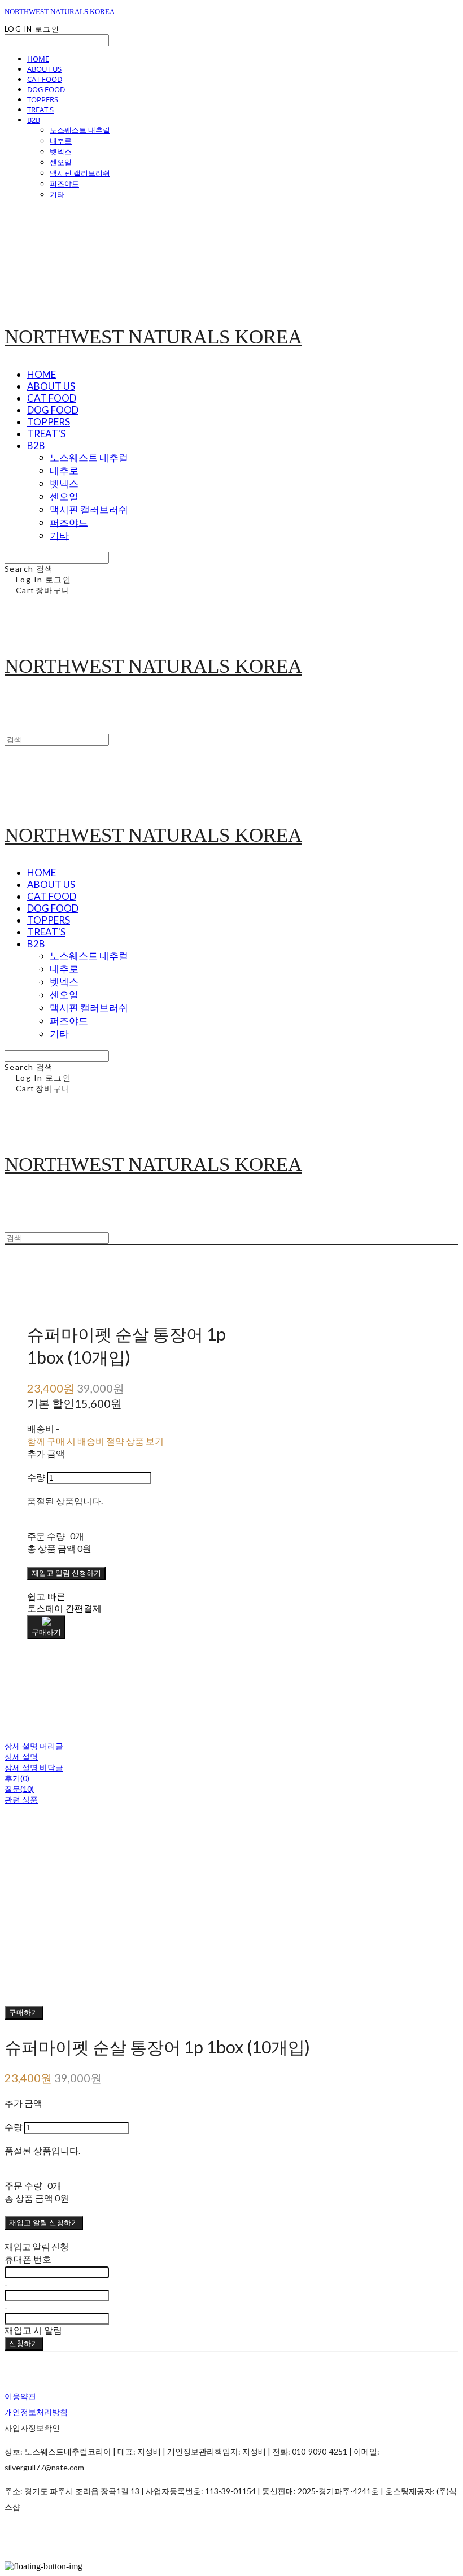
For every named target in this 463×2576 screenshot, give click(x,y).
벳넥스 (61, 151)
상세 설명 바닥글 (34, 1767)
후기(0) (17, 1778)
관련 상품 (21, 1800)
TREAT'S (40, 110)
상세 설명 (21, 1757)
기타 (57, 194)
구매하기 (24, 2012)
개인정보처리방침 (36, 2412)
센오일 (61, 162)
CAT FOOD (45, 79)
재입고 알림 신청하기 (66, 1573)
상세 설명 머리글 (34, 1746)
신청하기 (24, 2343)
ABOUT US (44, 69)
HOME (38, 59)
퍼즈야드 (64, 184)
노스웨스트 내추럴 (80, 130)
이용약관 (20, 2396)
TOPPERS (43, 99)
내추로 (61, 141)
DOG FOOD (46, 89)
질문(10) (19, 1789)
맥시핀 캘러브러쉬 (80, 173)
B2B (34, 120)
